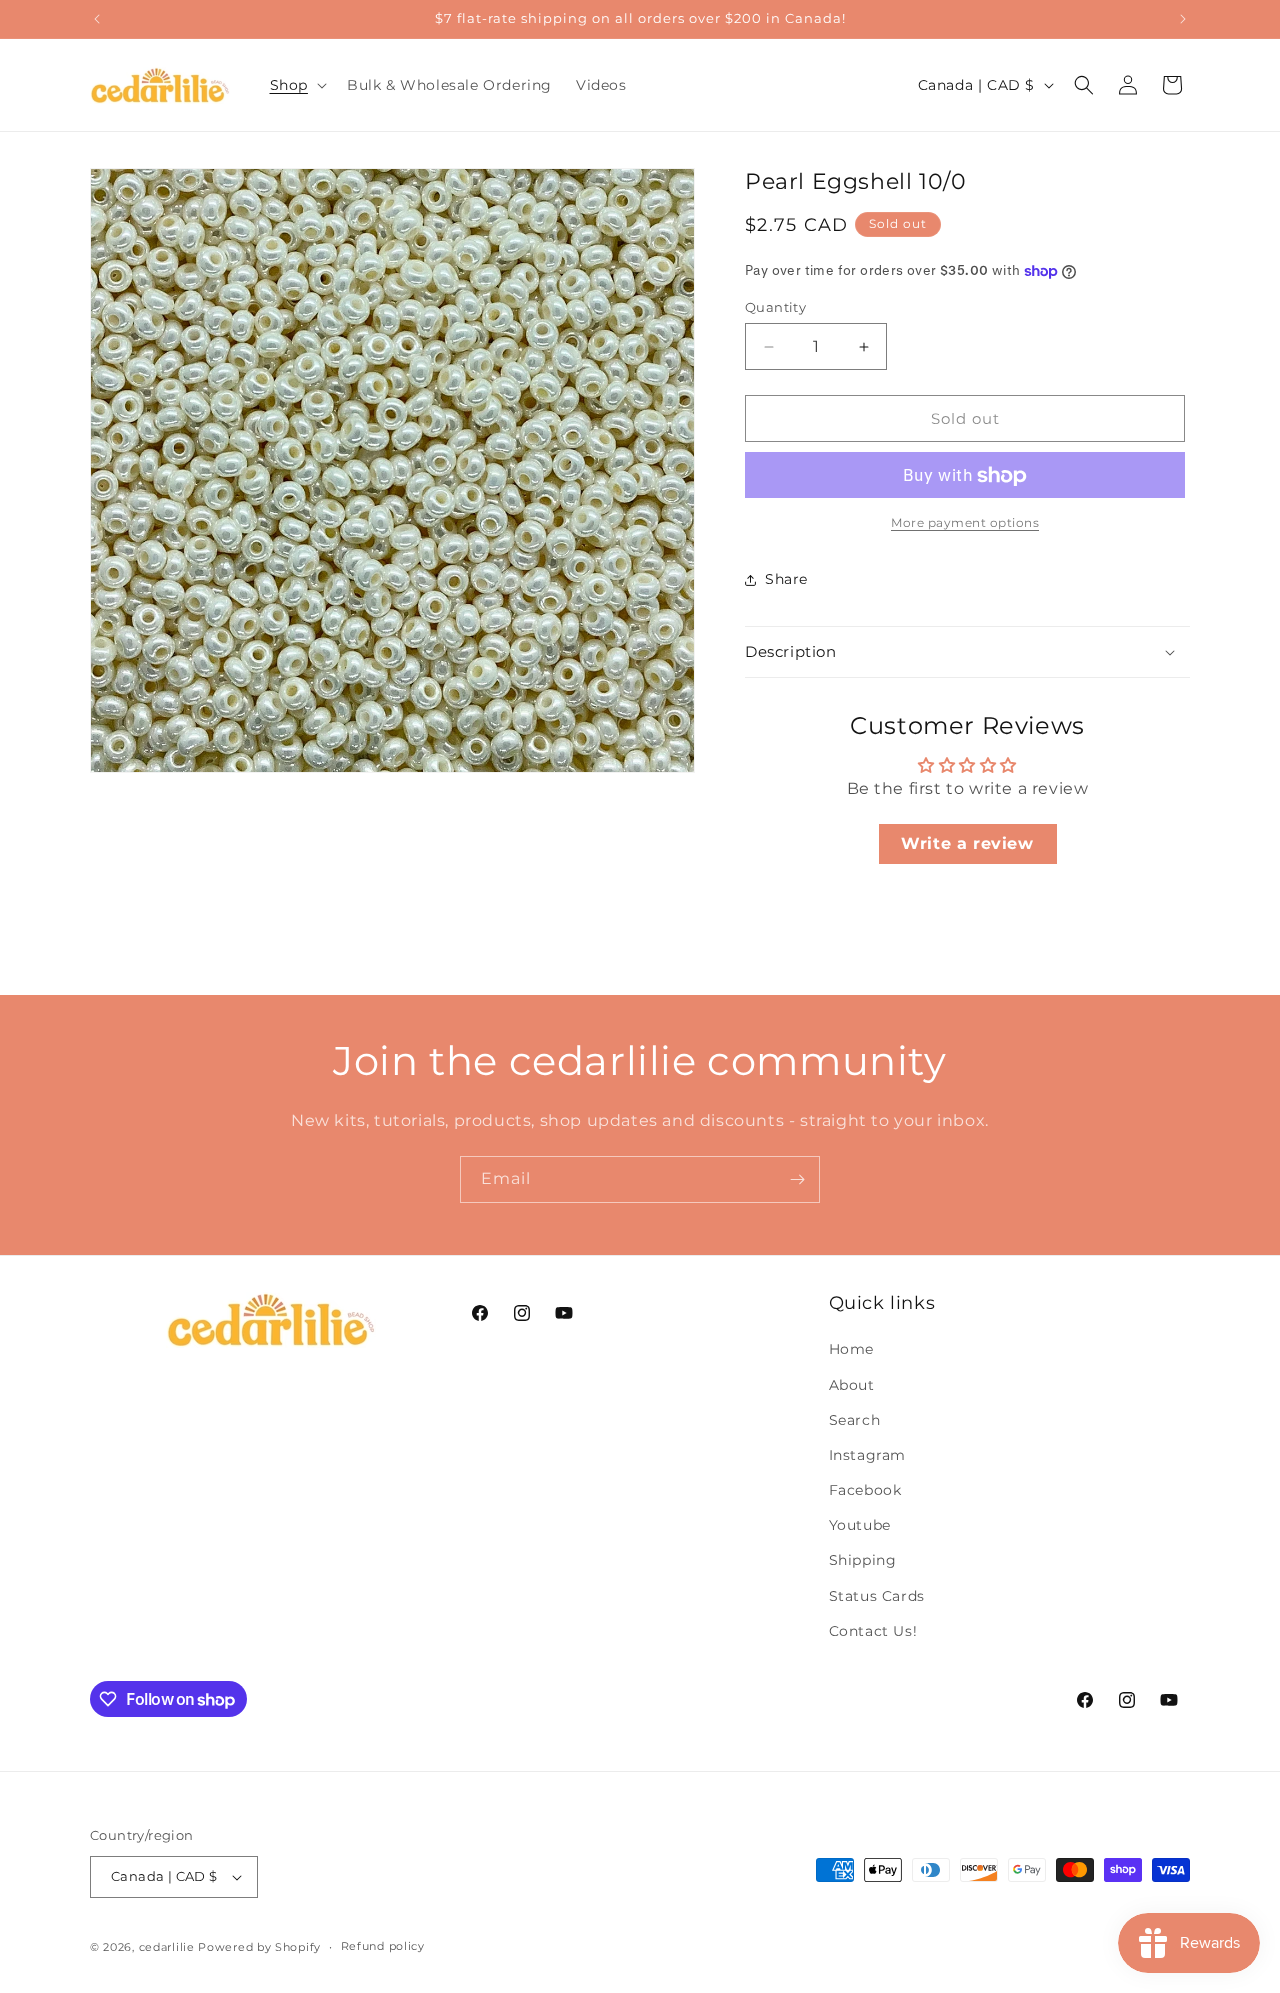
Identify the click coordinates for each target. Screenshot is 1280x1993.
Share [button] (786, 579)
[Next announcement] (1183, 19)
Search (855, 1420)
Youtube (860, 1526)
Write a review (967, 843)
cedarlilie (167, 1947)
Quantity (775, 307)
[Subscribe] (797, 1179)
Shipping (863, 1561)
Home (851, 1350)
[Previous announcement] (97, 19)
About (852, 1385)
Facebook (865, 1490)
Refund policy (383, 1947)
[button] (296, 85)
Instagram (867, 1455)
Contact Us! (873, 1631)
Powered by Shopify (259, 1947)
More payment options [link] (965, 523)
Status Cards (877, 1596)
